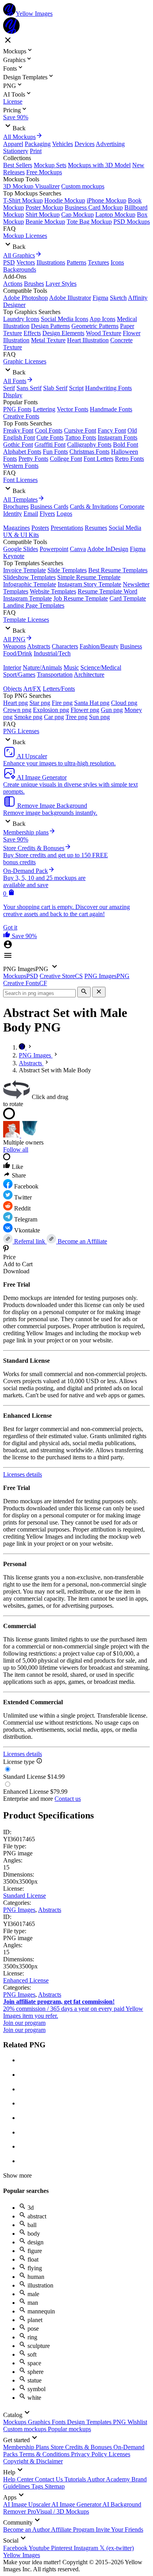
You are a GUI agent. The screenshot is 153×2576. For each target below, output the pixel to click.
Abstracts (39, 646)
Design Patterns (50, 326)
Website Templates (53, 591)
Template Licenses (26, 620)
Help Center (19, 2479)
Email (31, 514)
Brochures (16, 507)
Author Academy (109, 2479)
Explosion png (51, 710)
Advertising (110, 144)
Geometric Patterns (95, 326)
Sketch (118, 298)
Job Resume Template (81, 598)
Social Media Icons (65, 319)
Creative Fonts (21, 416)
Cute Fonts (50, 437)
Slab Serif (55, 388)
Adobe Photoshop (25, 298)
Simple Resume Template (89, 577)
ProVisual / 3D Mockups (58, 2511)
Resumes (96, 528)
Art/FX (32, 689)
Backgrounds (20, 269)
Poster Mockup (44, 207)
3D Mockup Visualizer (31, 186)
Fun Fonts (55, 452)
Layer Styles (61, 284)
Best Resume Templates (118, 570)
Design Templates (90, 2422)
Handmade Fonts (111, 409)
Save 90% (16, 117)
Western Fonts (21, 466)
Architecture (89, 675)
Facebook (16, 2548)
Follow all (16, 1149)
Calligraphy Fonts (89, 445)
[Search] (84, 992)
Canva (78, 549)
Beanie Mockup (45, 222)
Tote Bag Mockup (89, 222)
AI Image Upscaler (27, 2504)
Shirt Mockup (43, 215)
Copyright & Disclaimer (33, 2461)
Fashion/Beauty (99, 646)
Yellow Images (22, 2555)
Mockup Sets (50, 165)
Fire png (62, 703)
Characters (65, 646)
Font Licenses (20, 480)
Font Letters (98, 459)
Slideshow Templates (29, 577)
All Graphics (19, 255)
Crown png (17, 710)
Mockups (15, 2422)
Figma (100, 298)
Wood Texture (104, 333)
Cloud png (124, 703)
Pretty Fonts (33, 459)
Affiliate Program (73, 2529)
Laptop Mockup (115, 215)
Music (71, 667)
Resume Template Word (107, 591)
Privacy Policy (90, 2454)
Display (13, 395)
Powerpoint (54, 549)
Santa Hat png (92, 703)
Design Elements (63, 333)
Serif (9, 388)
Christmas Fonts (89, 452)
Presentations (67, 528)
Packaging (38, 144)
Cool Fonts (49, 430)
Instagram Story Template (89, 584)
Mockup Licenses (25, 236)
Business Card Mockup (94, 207)
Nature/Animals (42, 667)
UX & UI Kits (21, 535)
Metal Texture (48, 340)
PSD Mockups (132, 222)
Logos (64, 514)
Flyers (47, 514)
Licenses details (23, 1474)
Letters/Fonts (59, 689)
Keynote (14, 556)
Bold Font (126, 445)
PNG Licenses (21, 731)
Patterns (76, 262)
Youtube (40, 2548)
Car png (54, 717)
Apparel (13, 144)
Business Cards (49, 507)
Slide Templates (67, 570)
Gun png (112, 710)
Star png (40, 703)
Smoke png (28, 717)
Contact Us (50, 2479)
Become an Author (27, 2529)
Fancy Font (112, 430)
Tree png (76, 717)
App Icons (102, 319)
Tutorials (76, 2479)
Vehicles (63, 144)
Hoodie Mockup (65, 200)
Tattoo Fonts (81, 437)
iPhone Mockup (107, 200)
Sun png (99, 717)
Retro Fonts (129, 459)
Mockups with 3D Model (99, 165)
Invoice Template (25, 570)
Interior (12, 667)
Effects (32, 333)
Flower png (85, 710)
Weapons (15, 646)
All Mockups (19, 137)
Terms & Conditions (45, 2454)
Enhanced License (26, 1980)
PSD (9, 262)
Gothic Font (18, 445)
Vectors (26, 262)
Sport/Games (19, 675)
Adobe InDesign (108, 549)
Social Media (125, 528)
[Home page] (23, 1047)
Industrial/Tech (52, 653)
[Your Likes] (7, 936)
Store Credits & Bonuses (82, 2447)
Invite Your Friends (119, 2529)
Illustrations (51, 262)
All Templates (20, 499)
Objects (13, 689)
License (13, 101)
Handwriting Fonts (108, 388)
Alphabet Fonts (22, 452)
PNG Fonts (17, 409)
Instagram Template (27, 598)
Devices (85, 144)
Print (36, 151)
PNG (120, 2422)
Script (76, 388)
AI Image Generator (77, 2504)
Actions (13, 284)
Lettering (44, 409)
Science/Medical (101, 667)
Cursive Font (80, 430)
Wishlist (137, 2422)
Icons (117, 262)
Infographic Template (30, 584)
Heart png (15, 703)
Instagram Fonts (117, 437)
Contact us (68, 1799)
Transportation (55, 675)
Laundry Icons (21, 319)
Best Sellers (18, 165)
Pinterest (62, 2548)
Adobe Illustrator (70, 298)
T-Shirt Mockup (23, 200)
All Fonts (15, 381)
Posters (40, 528)
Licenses (119, 2454)
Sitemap (55, 2486)
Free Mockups (44, 172)
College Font (66, 459)
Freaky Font (18, 430)
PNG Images (19, 1910)
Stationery (16, 151)
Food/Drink (18, 653)
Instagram (87, 2548)
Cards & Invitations (94, 507)
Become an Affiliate (82, 1241)
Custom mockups (83, 186)
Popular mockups (69, 2429)
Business (131, 646)
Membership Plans (27, 2447)
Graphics (40, 2422)
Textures (98, 262)
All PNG (14, 639)
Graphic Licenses (25, 361)
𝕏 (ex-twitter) (117, 2548)
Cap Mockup (77, 215)
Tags (38, 2486)
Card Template (128, 598)
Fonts (59, 2422)
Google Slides (21, 549)
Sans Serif (29, 388)
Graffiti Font (50, 445)
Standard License (25, 1896)
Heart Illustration (88, 340)
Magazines (16, 528)
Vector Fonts (73, 409)
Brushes (34, 284)
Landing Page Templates (34, 605)
